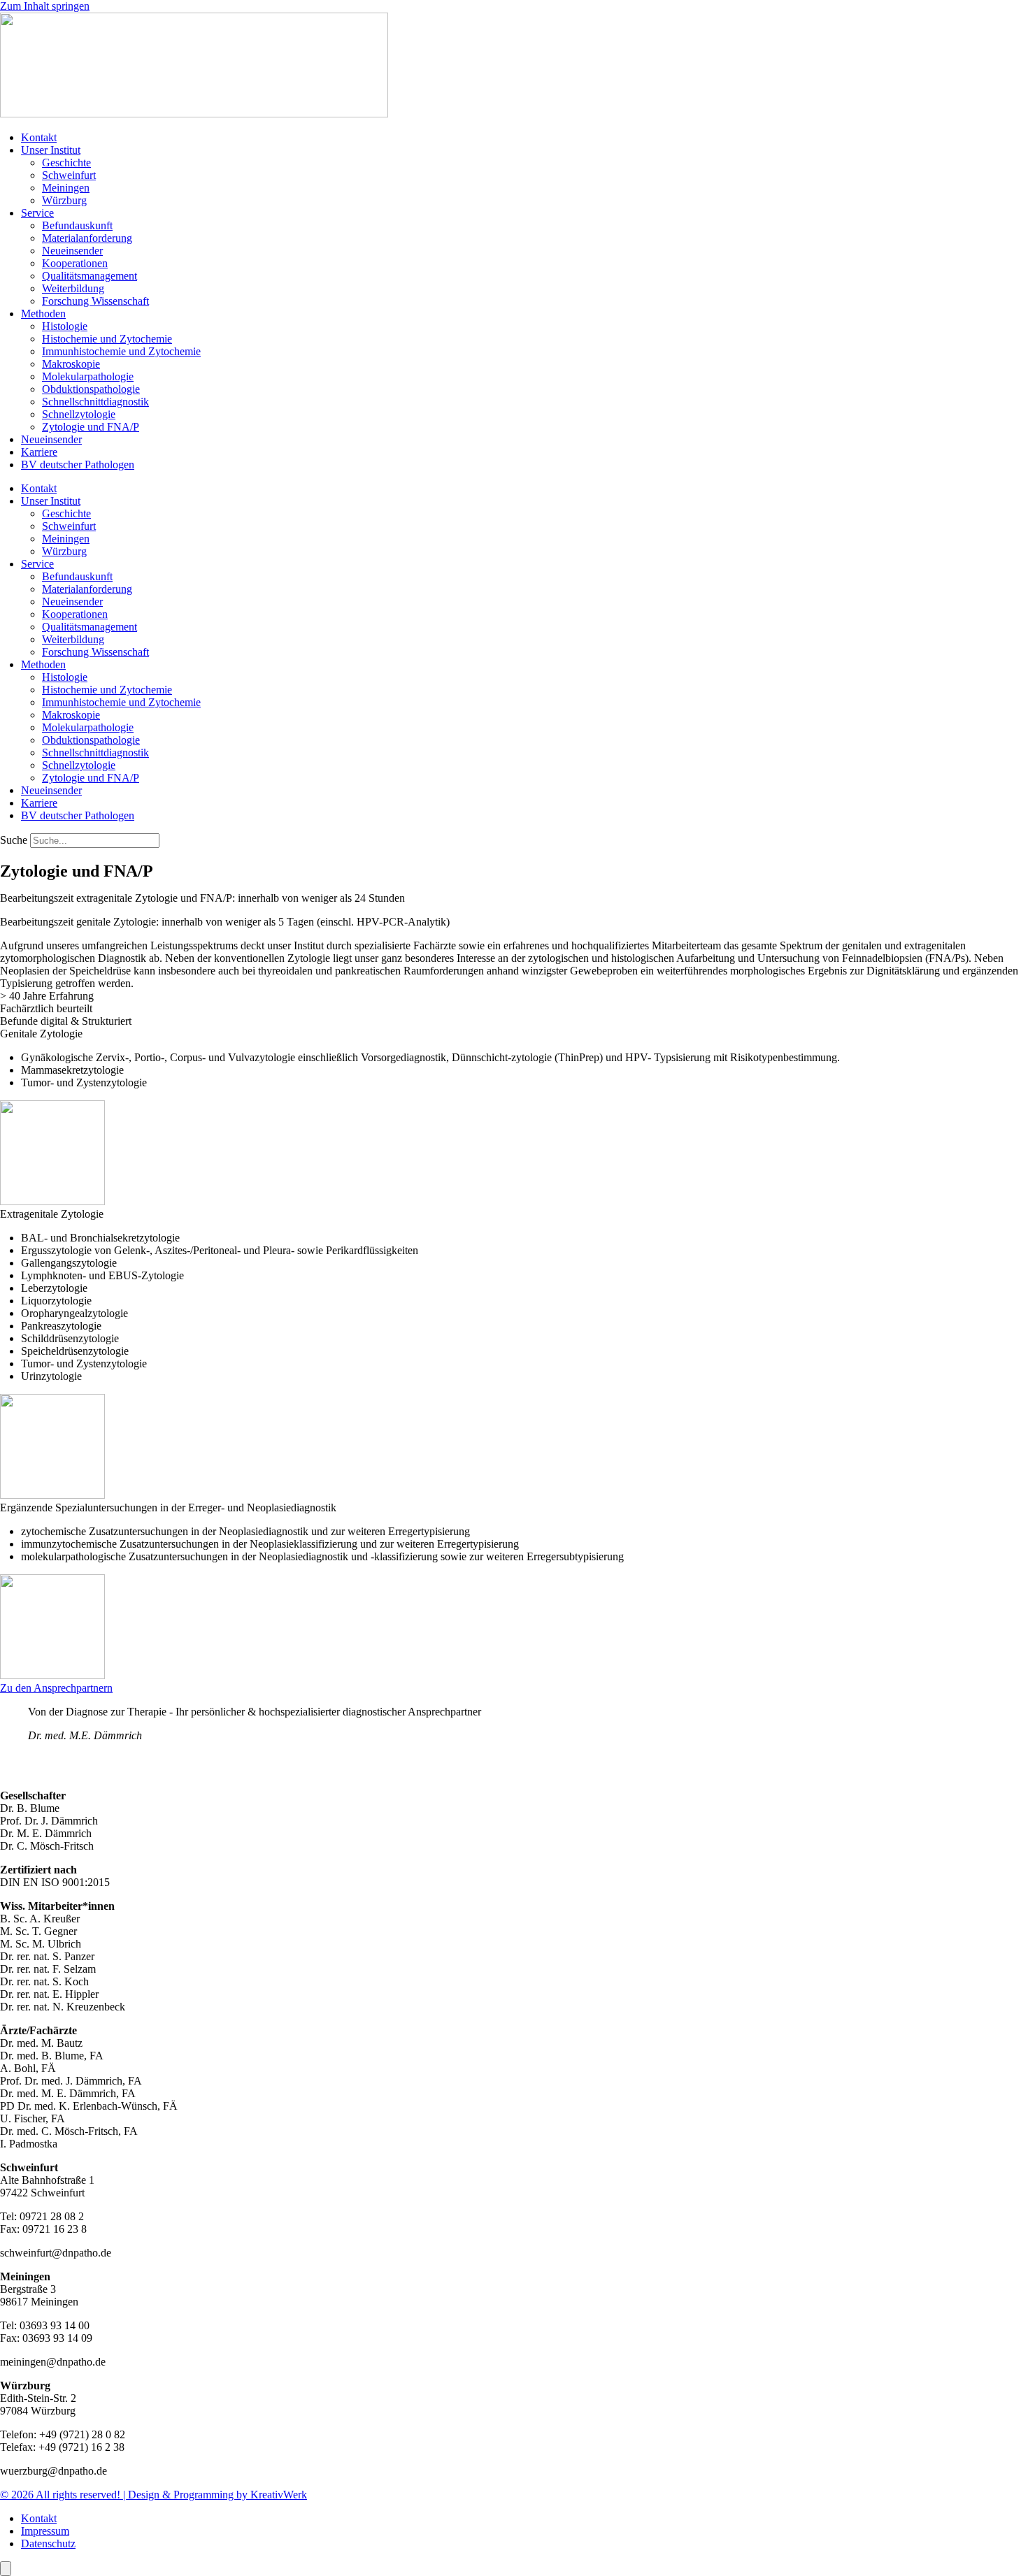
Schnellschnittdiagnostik (95, 402)
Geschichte (66, 163)
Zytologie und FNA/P (91, 427)
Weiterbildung (73, 288)
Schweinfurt (69, 175)
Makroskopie (71, 364)
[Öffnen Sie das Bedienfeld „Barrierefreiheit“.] (6, 2569)
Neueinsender (72, 251)
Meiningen (66, 188)
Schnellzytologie (79, 414)
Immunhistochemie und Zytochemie (121, 351)
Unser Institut (51, 150)
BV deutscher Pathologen (78, 465)
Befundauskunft (77, 225)
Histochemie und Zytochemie (107, 339)
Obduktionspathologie (91, 389)
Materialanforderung (87, 238)
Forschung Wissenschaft (95, 301)
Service (37, 213)
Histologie (65, 326)
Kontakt (39, 137)
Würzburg (64, 200)
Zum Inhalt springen (45, 6)
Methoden (43, 314)
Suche (14, 840)
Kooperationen (75, 263)
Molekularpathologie (88, 376)
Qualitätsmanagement (90, 276)
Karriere (39, 452)
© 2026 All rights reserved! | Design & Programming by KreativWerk (154, 2495)
